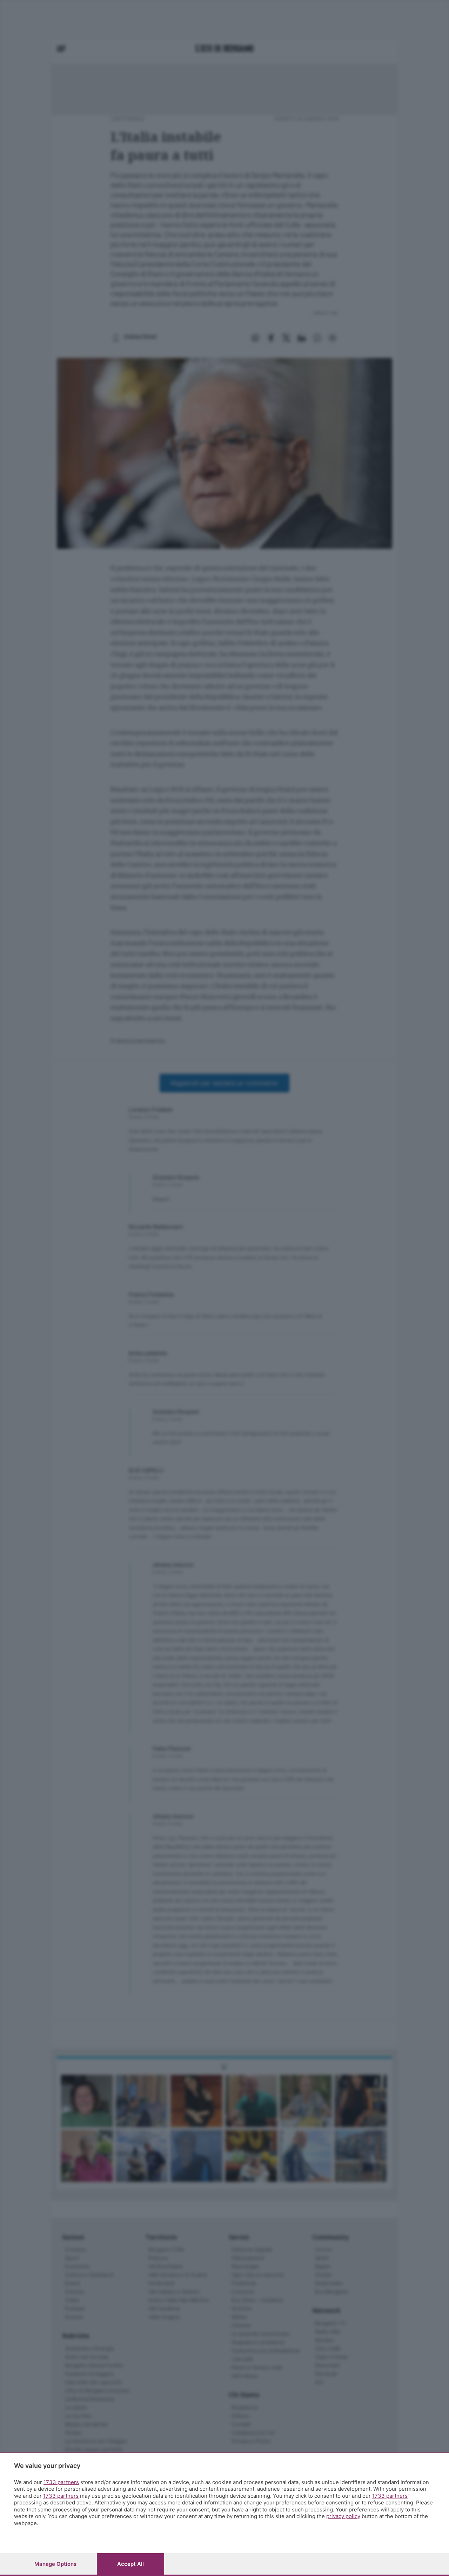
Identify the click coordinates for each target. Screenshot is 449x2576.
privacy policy (343, 2516)
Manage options (55, 2564)
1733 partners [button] (61, 2482)
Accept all (130, 2564)
